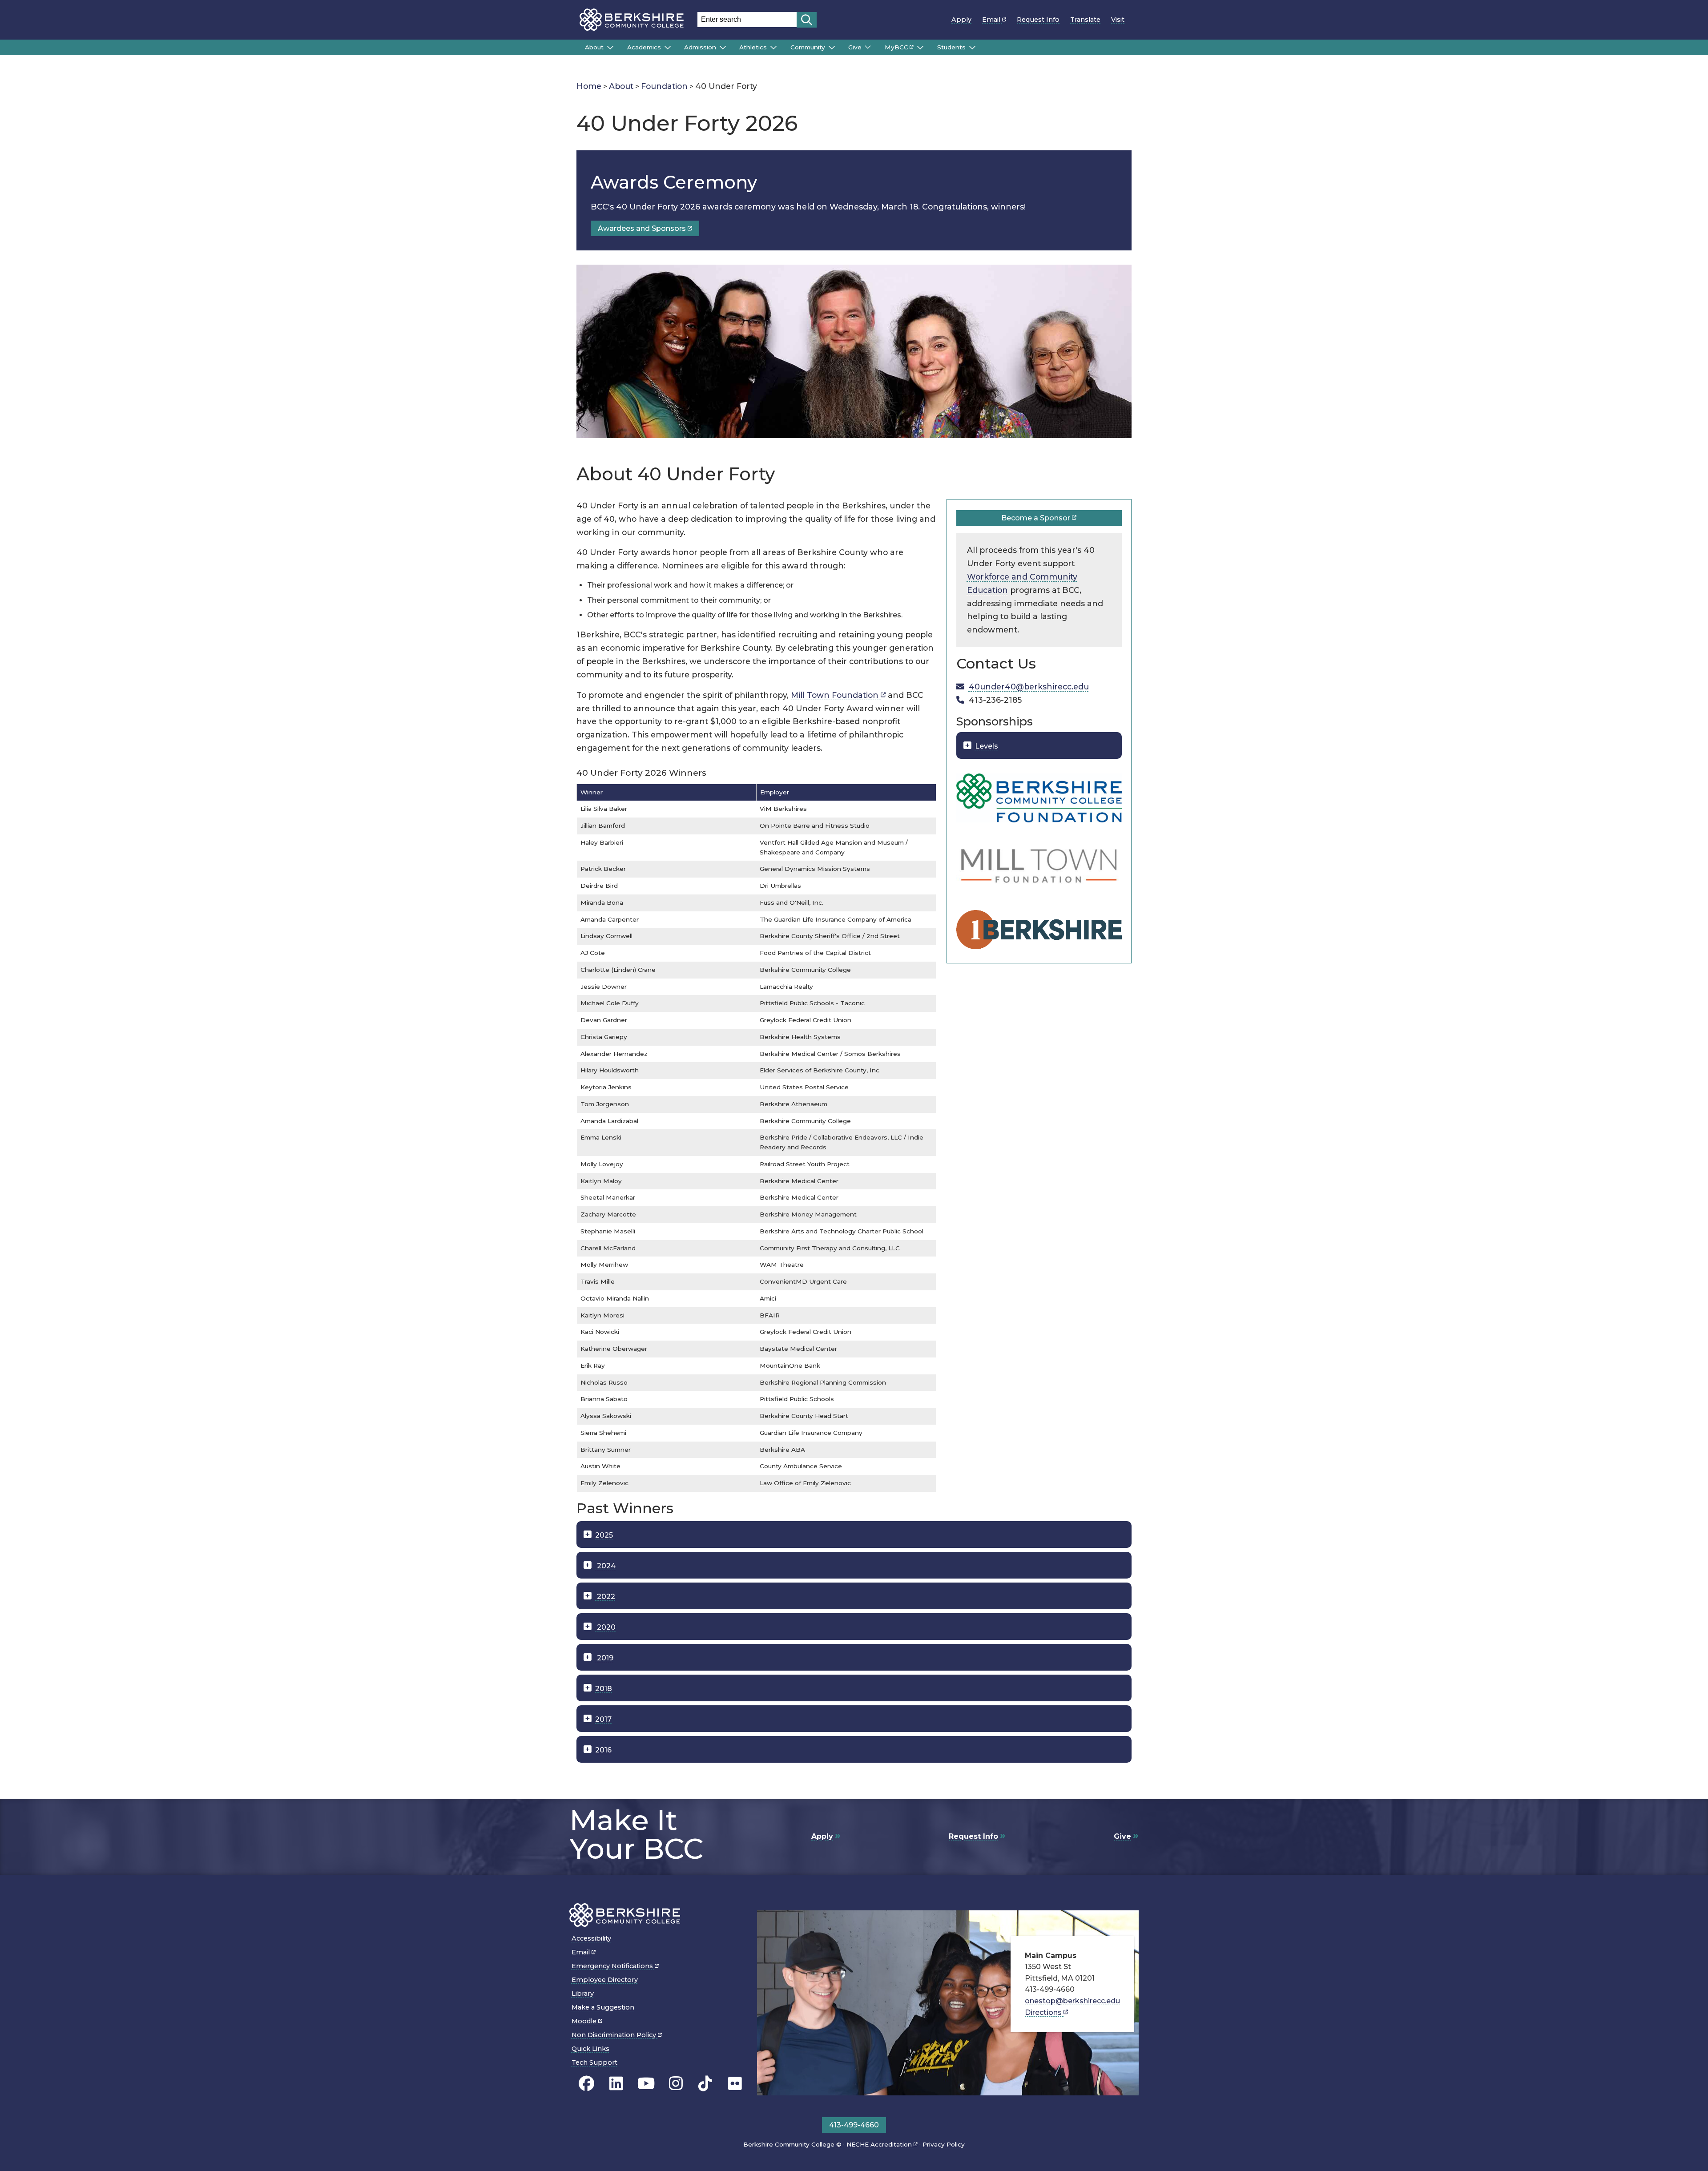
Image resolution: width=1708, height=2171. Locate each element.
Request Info (1038, 20)
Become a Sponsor (1037, 518)
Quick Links (590, 2049)
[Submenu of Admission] (723, 48)
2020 (605, 1627)
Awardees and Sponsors (643, 228)
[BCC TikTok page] (705, 2083)
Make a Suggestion (603, 2007)
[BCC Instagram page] (676, 2083)
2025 (604, 1535)
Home (589, 86)
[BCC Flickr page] (735, 2083)
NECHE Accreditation (880, 2144)
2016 (603, 1750)
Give (855, 47)
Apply (961, 20)
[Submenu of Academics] (668, 48)
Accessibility (591, 1938)
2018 (604, 1689)
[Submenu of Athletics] (773, 48)
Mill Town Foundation (836, 695)
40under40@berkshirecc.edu (1029, 687)
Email (992, 20)
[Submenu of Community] (832, 48)
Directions (1044, 2012)
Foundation (664, 86)
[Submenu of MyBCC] (920, 48)
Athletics (753, 47)
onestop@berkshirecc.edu (1072, 2001)
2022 (605, 1597)
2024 (605, 1566)
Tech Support (594, 2062)
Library (583, 1994)
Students (951, 47)
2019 (604, 1658)
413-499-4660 (854, 2125)
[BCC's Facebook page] (586, 2083)
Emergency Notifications (613, 1966)
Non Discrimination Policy (615, 2035)
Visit (1118, 20)
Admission (700, 47)
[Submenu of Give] (868, 47)
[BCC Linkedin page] (616, 2083)
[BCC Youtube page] (646, 2083)
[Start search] (807, 20)
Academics (644, 47)
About (594, 47)
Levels (987, 746)
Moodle (585, 2021)
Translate (1085, 20)
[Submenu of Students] (972, 48)
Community (808, 47)
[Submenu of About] (610, 48)
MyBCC (896, 47)
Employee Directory (605, 1980)
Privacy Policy (944, 2144)
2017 (603, 1719)
